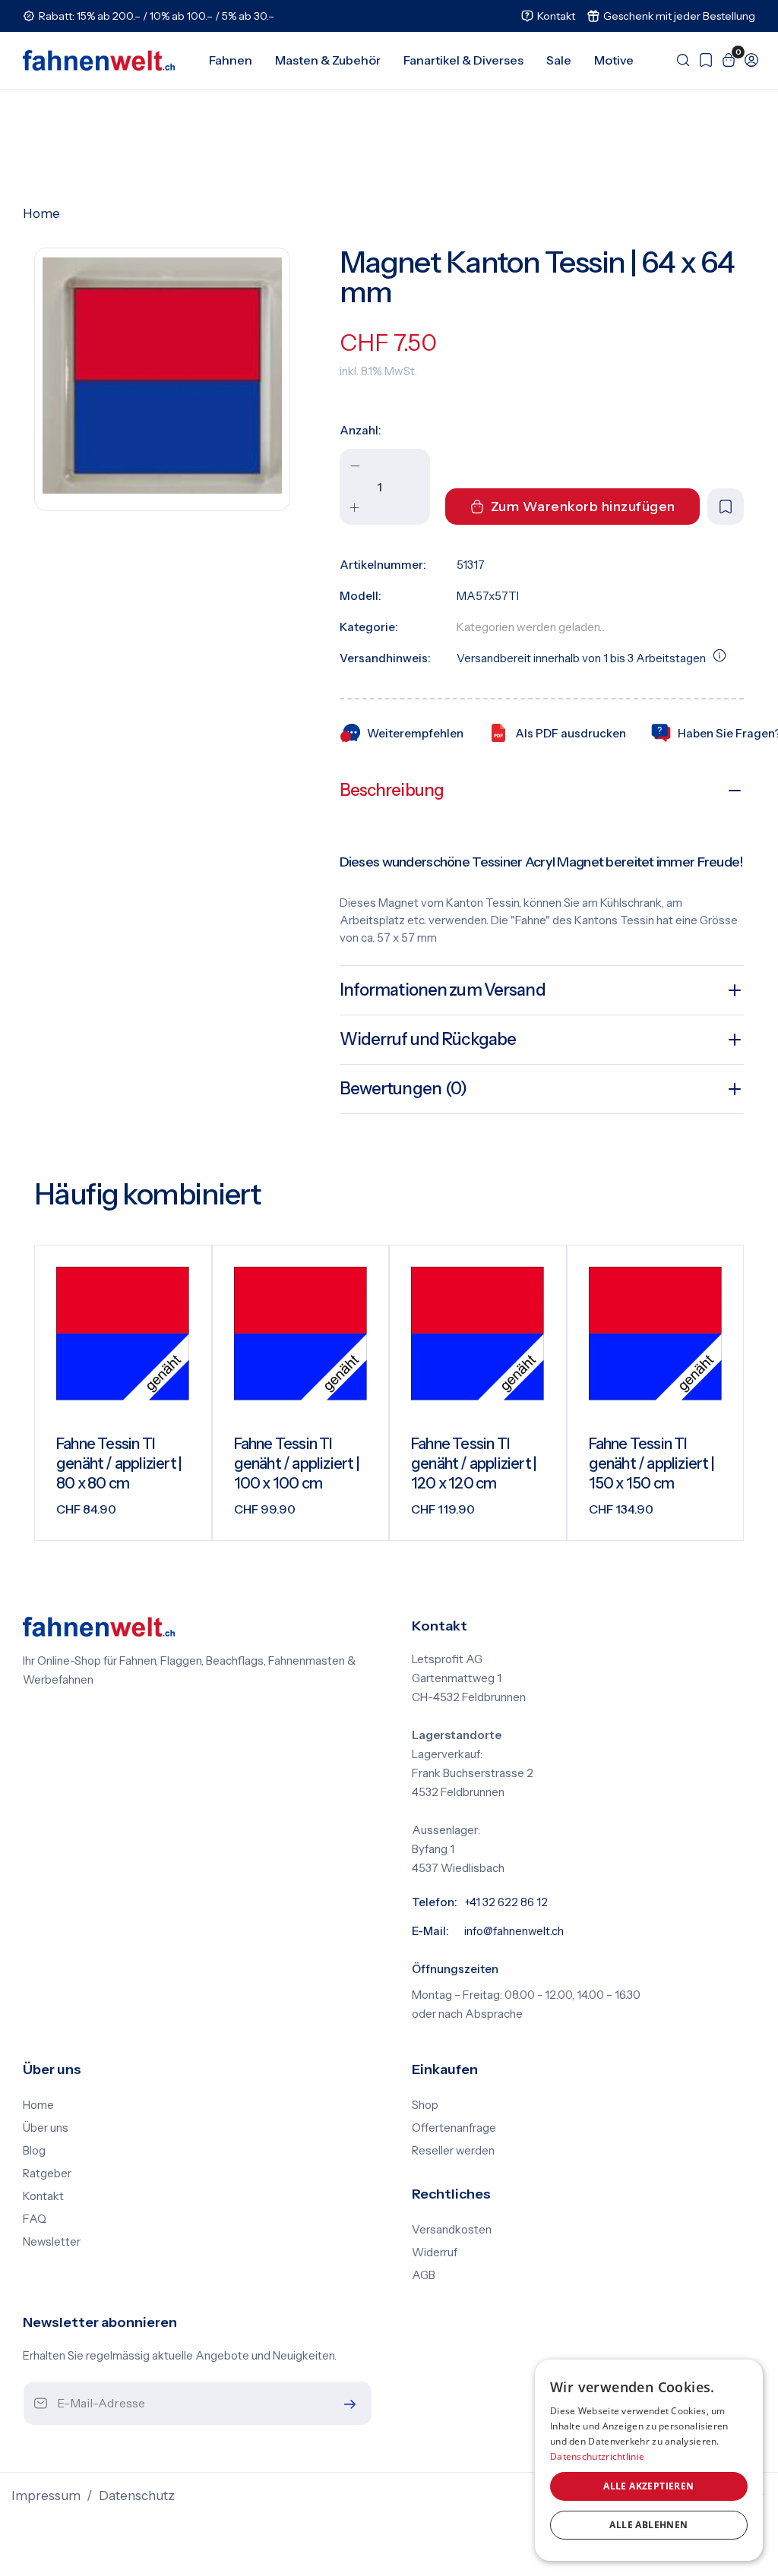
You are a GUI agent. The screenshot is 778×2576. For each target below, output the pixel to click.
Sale (559, 60)
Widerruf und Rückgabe (428, 1039)
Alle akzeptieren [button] (648, 2486)
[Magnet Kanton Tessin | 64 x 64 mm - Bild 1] (162, 376)
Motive (614, 60)
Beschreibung (392, 790)
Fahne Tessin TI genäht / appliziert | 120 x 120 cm (474, 1463)
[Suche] (679, 60)
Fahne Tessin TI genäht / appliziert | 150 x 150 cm (651, 1463)
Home (41, 213)
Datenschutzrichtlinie (597, 2456)
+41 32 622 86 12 (506, 1902)
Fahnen (231, 60)
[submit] (346, 2404)
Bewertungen (403, 1089)
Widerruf (435, 2252)
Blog (34, 2151)
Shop (425, 2105)
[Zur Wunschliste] (702, 60)
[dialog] (649, 2460)
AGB (424, 2275)
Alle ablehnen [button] (648, 2525)
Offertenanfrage (454, 2128)
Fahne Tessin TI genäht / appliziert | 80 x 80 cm (119, 1463)
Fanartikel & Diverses (463, 60)
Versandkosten (452, 2230)
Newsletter (52, 2242)
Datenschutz (137, 2495)
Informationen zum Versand (443, 990)
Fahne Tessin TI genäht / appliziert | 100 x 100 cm (297, 1463)
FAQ (35, 2219)
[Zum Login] (748, 60)
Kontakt (43, 2196)
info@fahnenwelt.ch (514, 1931)
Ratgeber (47, 2173)
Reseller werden (453, 2151)
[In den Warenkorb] (181, 1517)
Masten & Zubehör (328, 60)
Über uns (46, 2128)
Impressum (46, 2495)
